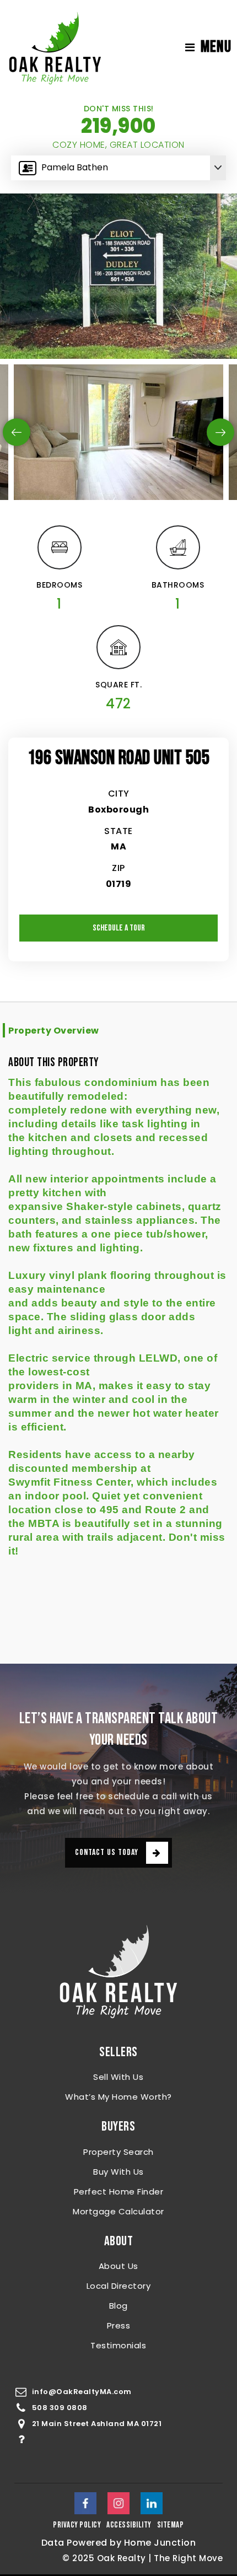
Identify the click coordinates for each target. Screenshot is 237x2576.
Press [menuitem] (119, 2325)
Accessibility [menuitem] (129, 2525)
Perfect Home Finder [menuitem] (119, 2192)
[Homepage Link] (55, 47)
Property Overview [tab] (54, 1031)
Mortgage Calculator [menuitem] (118, 2211)
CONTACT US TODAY (107, 1852)
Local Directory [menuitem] (119, 2286)
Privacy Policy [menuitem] (77, 2525)
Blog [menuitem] (118, 2306)
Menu (216, 47)
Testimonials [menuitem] (118, 2345)
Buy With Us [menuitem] (118, 2172)
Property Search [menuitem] (118, 2152)
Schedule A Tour (119, 928)
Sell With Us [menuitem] (118, 2077)
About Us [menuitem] (118, 2266)
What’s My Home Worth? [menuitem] (118, 2097)
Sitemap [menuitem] (171, 2525)
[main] (118, 879)
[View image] (118, 432)
